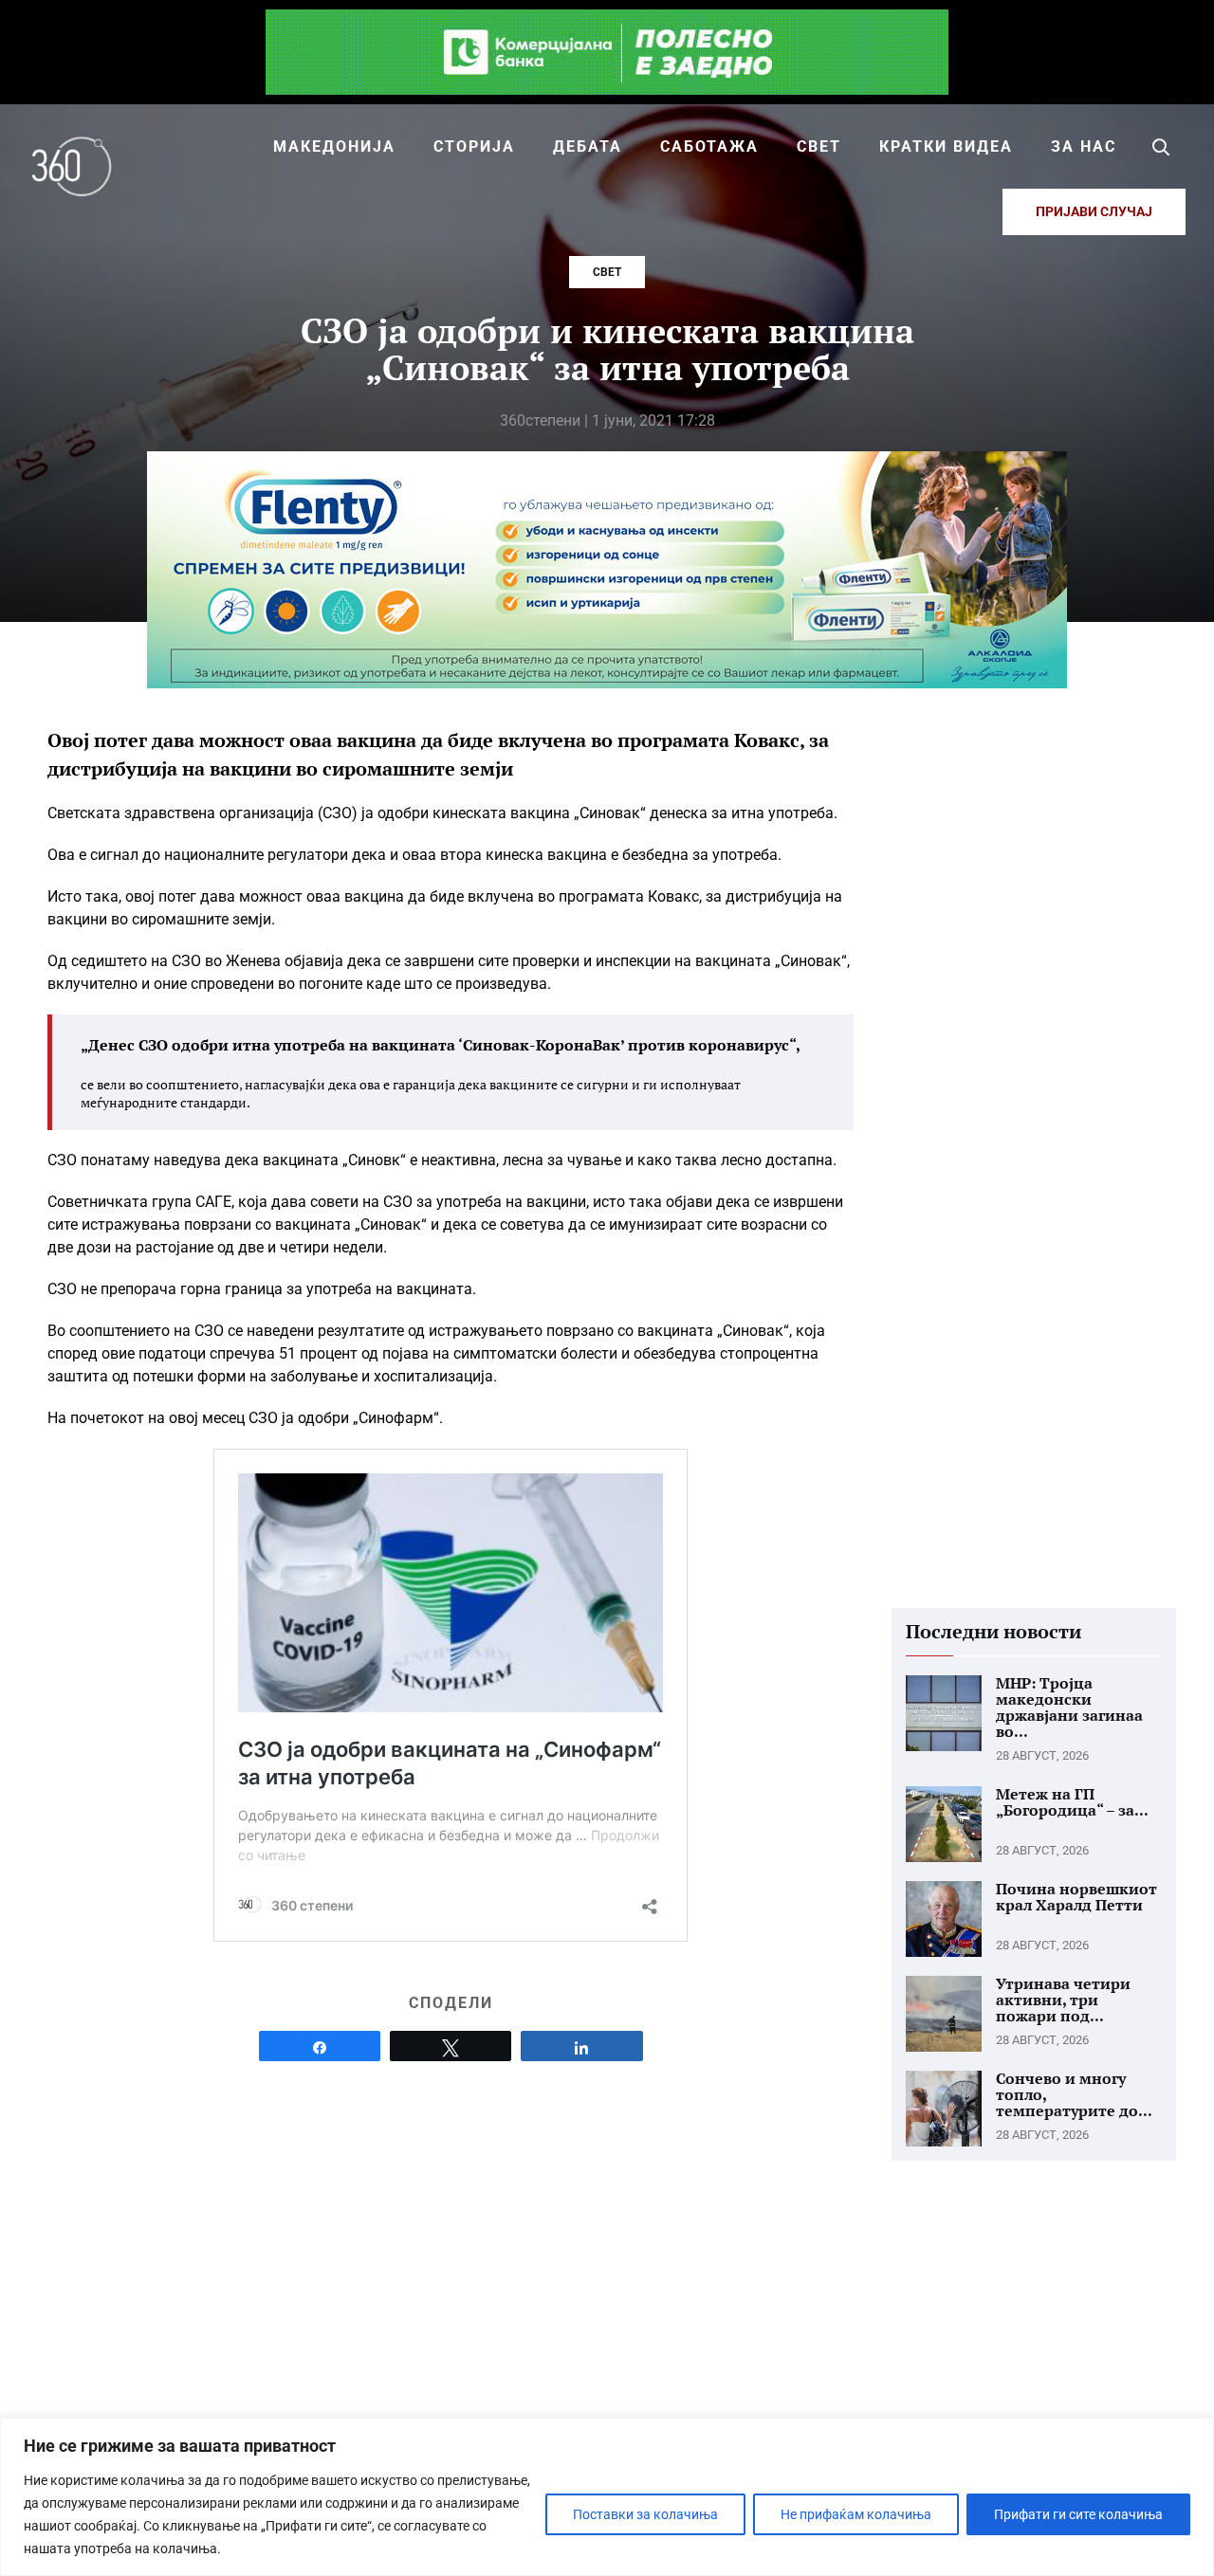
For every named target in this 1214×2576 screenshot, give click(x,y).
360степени (540, 420)
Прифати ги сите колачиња (1078, 2514)
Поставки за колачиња (645, 2514)
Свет (607, 272)
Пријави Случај (1094, 211)
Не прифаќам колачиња (856, 2514)
